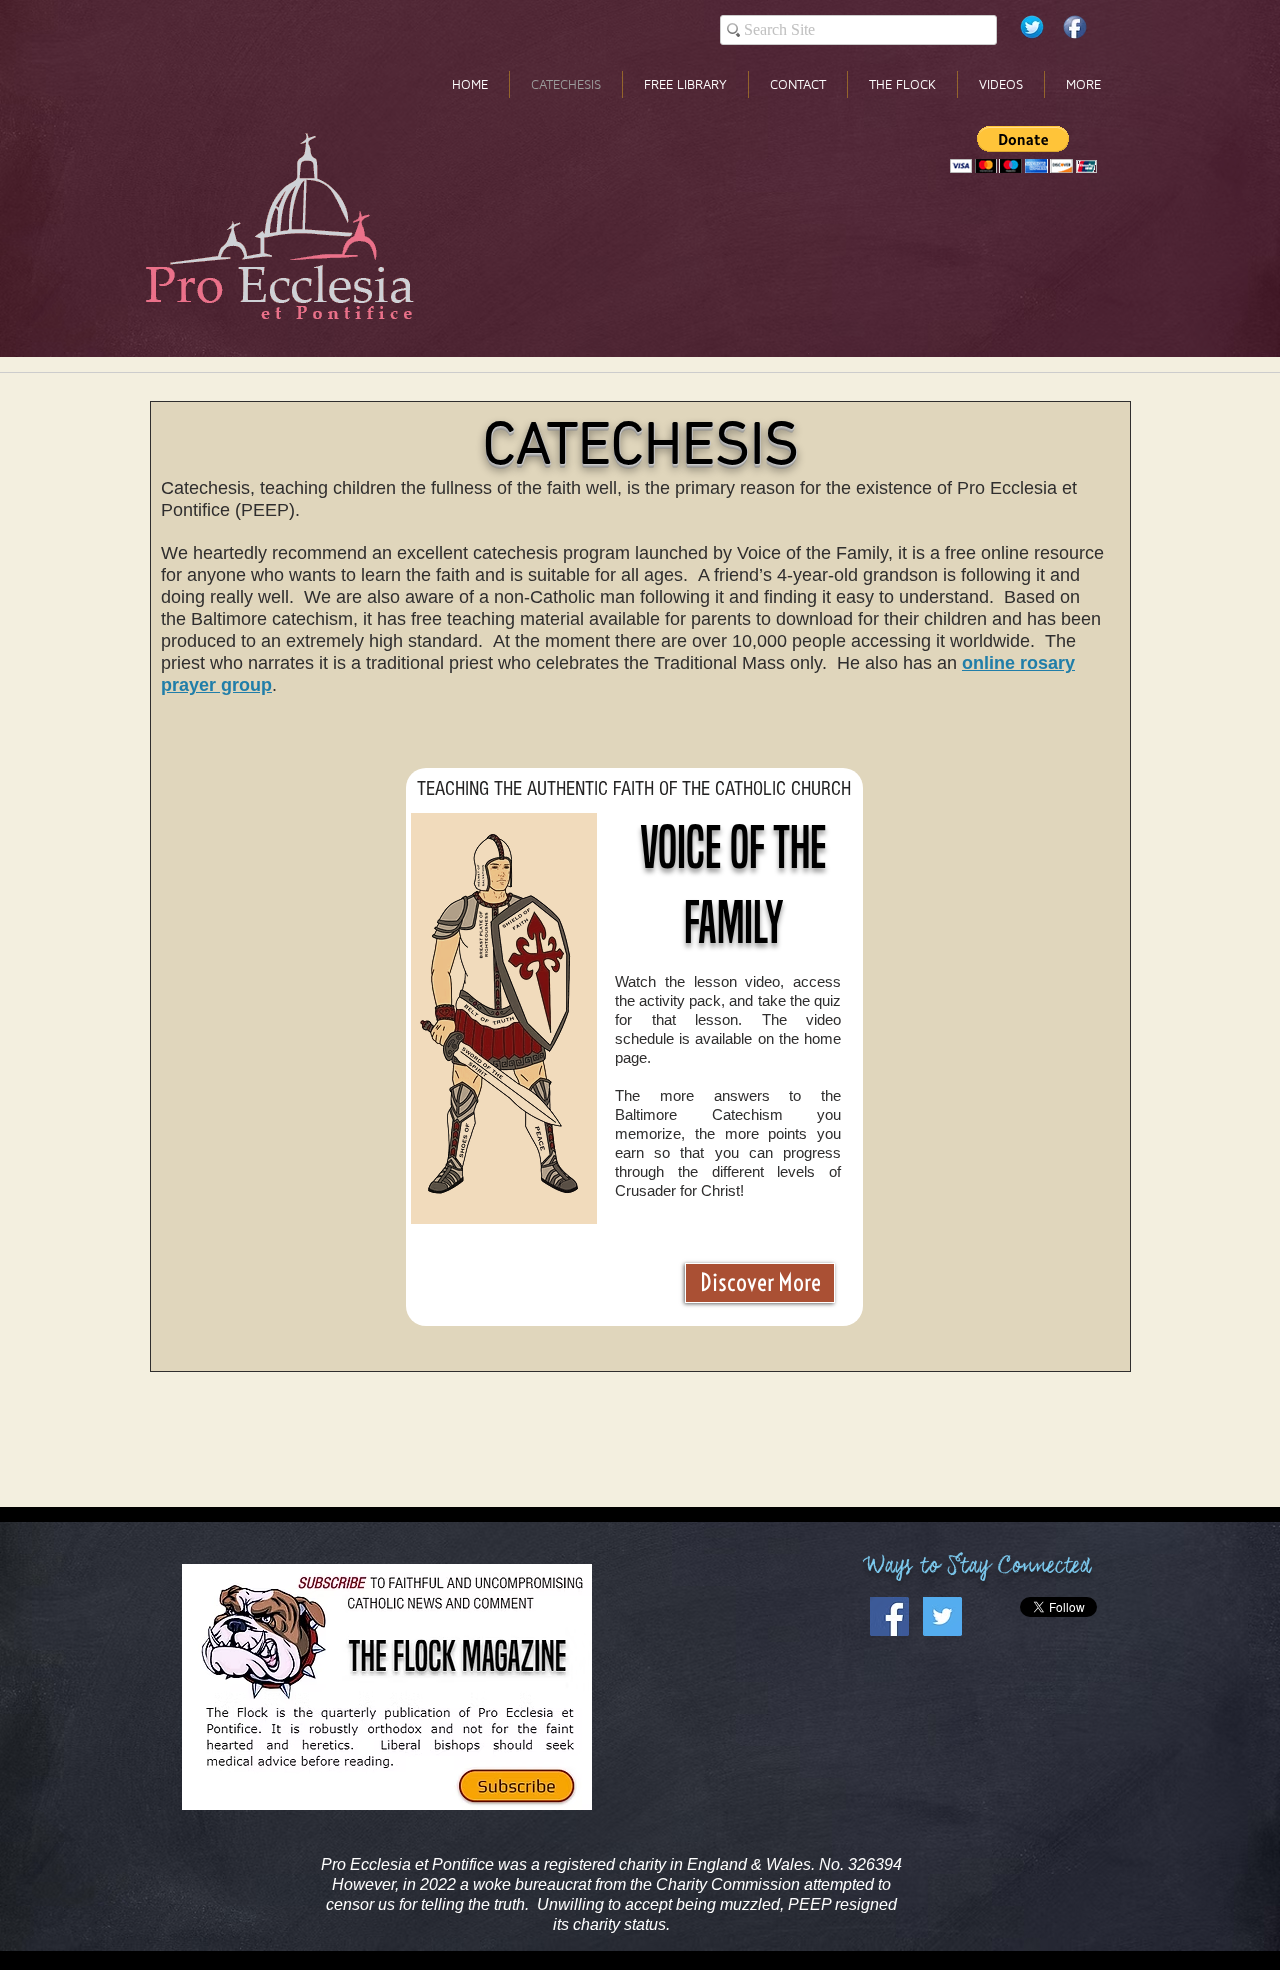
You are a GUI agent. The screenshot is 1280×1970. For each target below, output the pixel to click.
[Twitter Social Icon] (942, 1616)
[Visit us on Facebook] (1075, 27)
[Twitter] (1032, 27)
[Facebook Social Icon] (889, 1616)
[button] (1023, 149)
